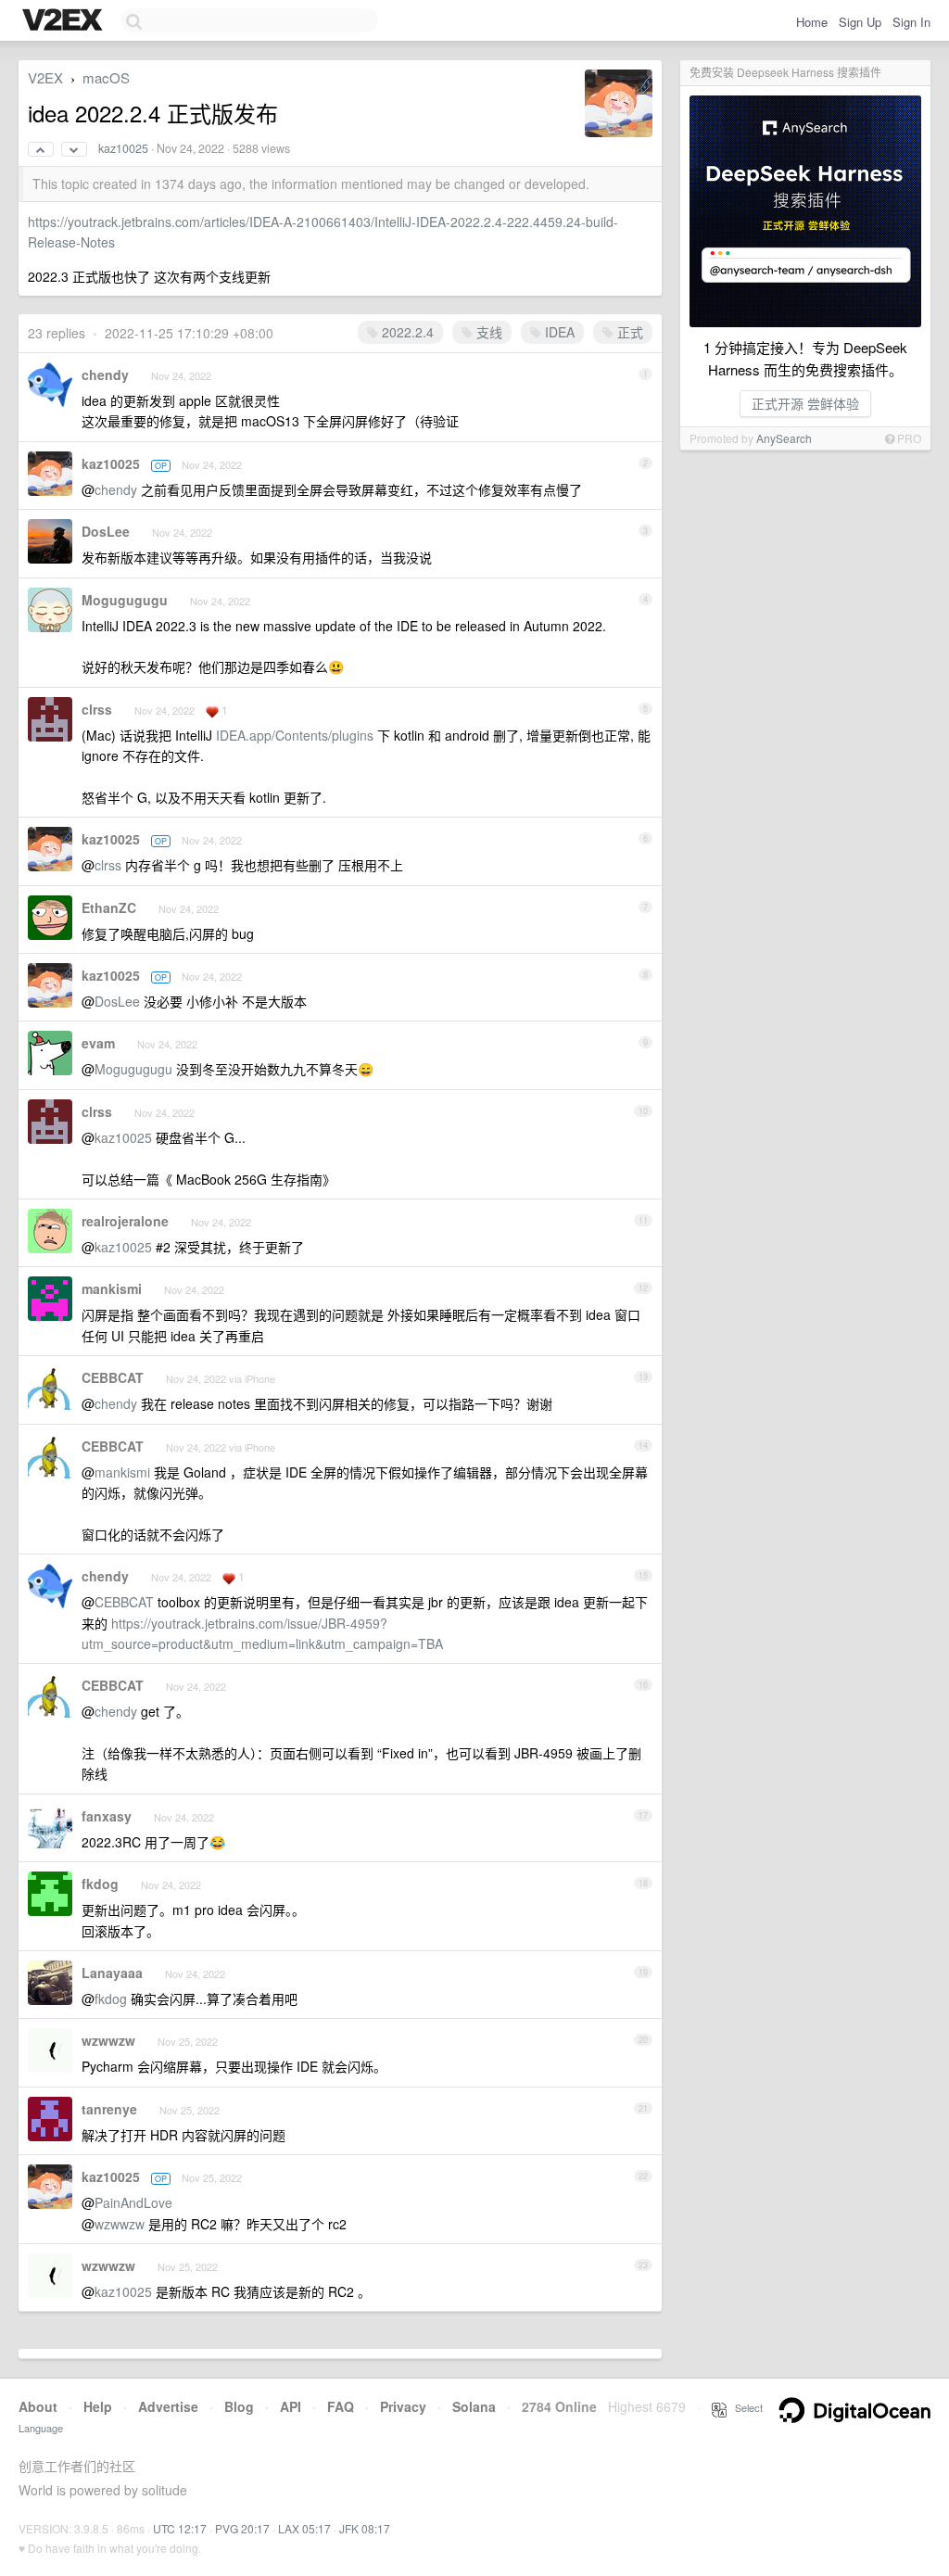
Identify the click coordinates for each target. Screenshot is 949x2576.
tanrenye (109, 2109)
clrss (97, 709)
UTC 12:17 (180, 2528)
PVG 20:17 (242, 2528)
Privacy (403, 2406)
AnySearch (784, 438)
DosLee (106, 531)
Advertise (168, 2406)
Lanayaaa (112, 1973)
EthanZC (109, 907)
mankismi (112, 1288)
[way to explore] (65, 21)
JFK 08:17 (365, 2528)
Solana (474, 2406)
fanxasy (107, 1816)
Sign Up (860, 22)
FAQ (341, 2406)
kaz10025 (123, 148)
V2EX (45, 77)
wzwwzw (108, 2040)
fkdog (100, 1884)
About (38, 2406)
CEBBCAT (113, 1377)
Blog (239, 2406)
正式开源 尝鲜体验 (805, 403)
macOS (106, 77)
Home (812, 22)
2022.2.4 (406, 332)
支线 (487, 332)
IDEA (558, 332)
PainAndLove (133, 2202)
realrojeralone (125, 1221)
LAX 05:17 (304, 2528)
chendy (105, 374)
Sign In (911, 22)
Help (98, 2406)
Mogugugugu (125, 600)
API (291, 2406)
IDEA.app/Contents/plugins (295, 735)
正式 (628, 332)
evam (98, 1043)
